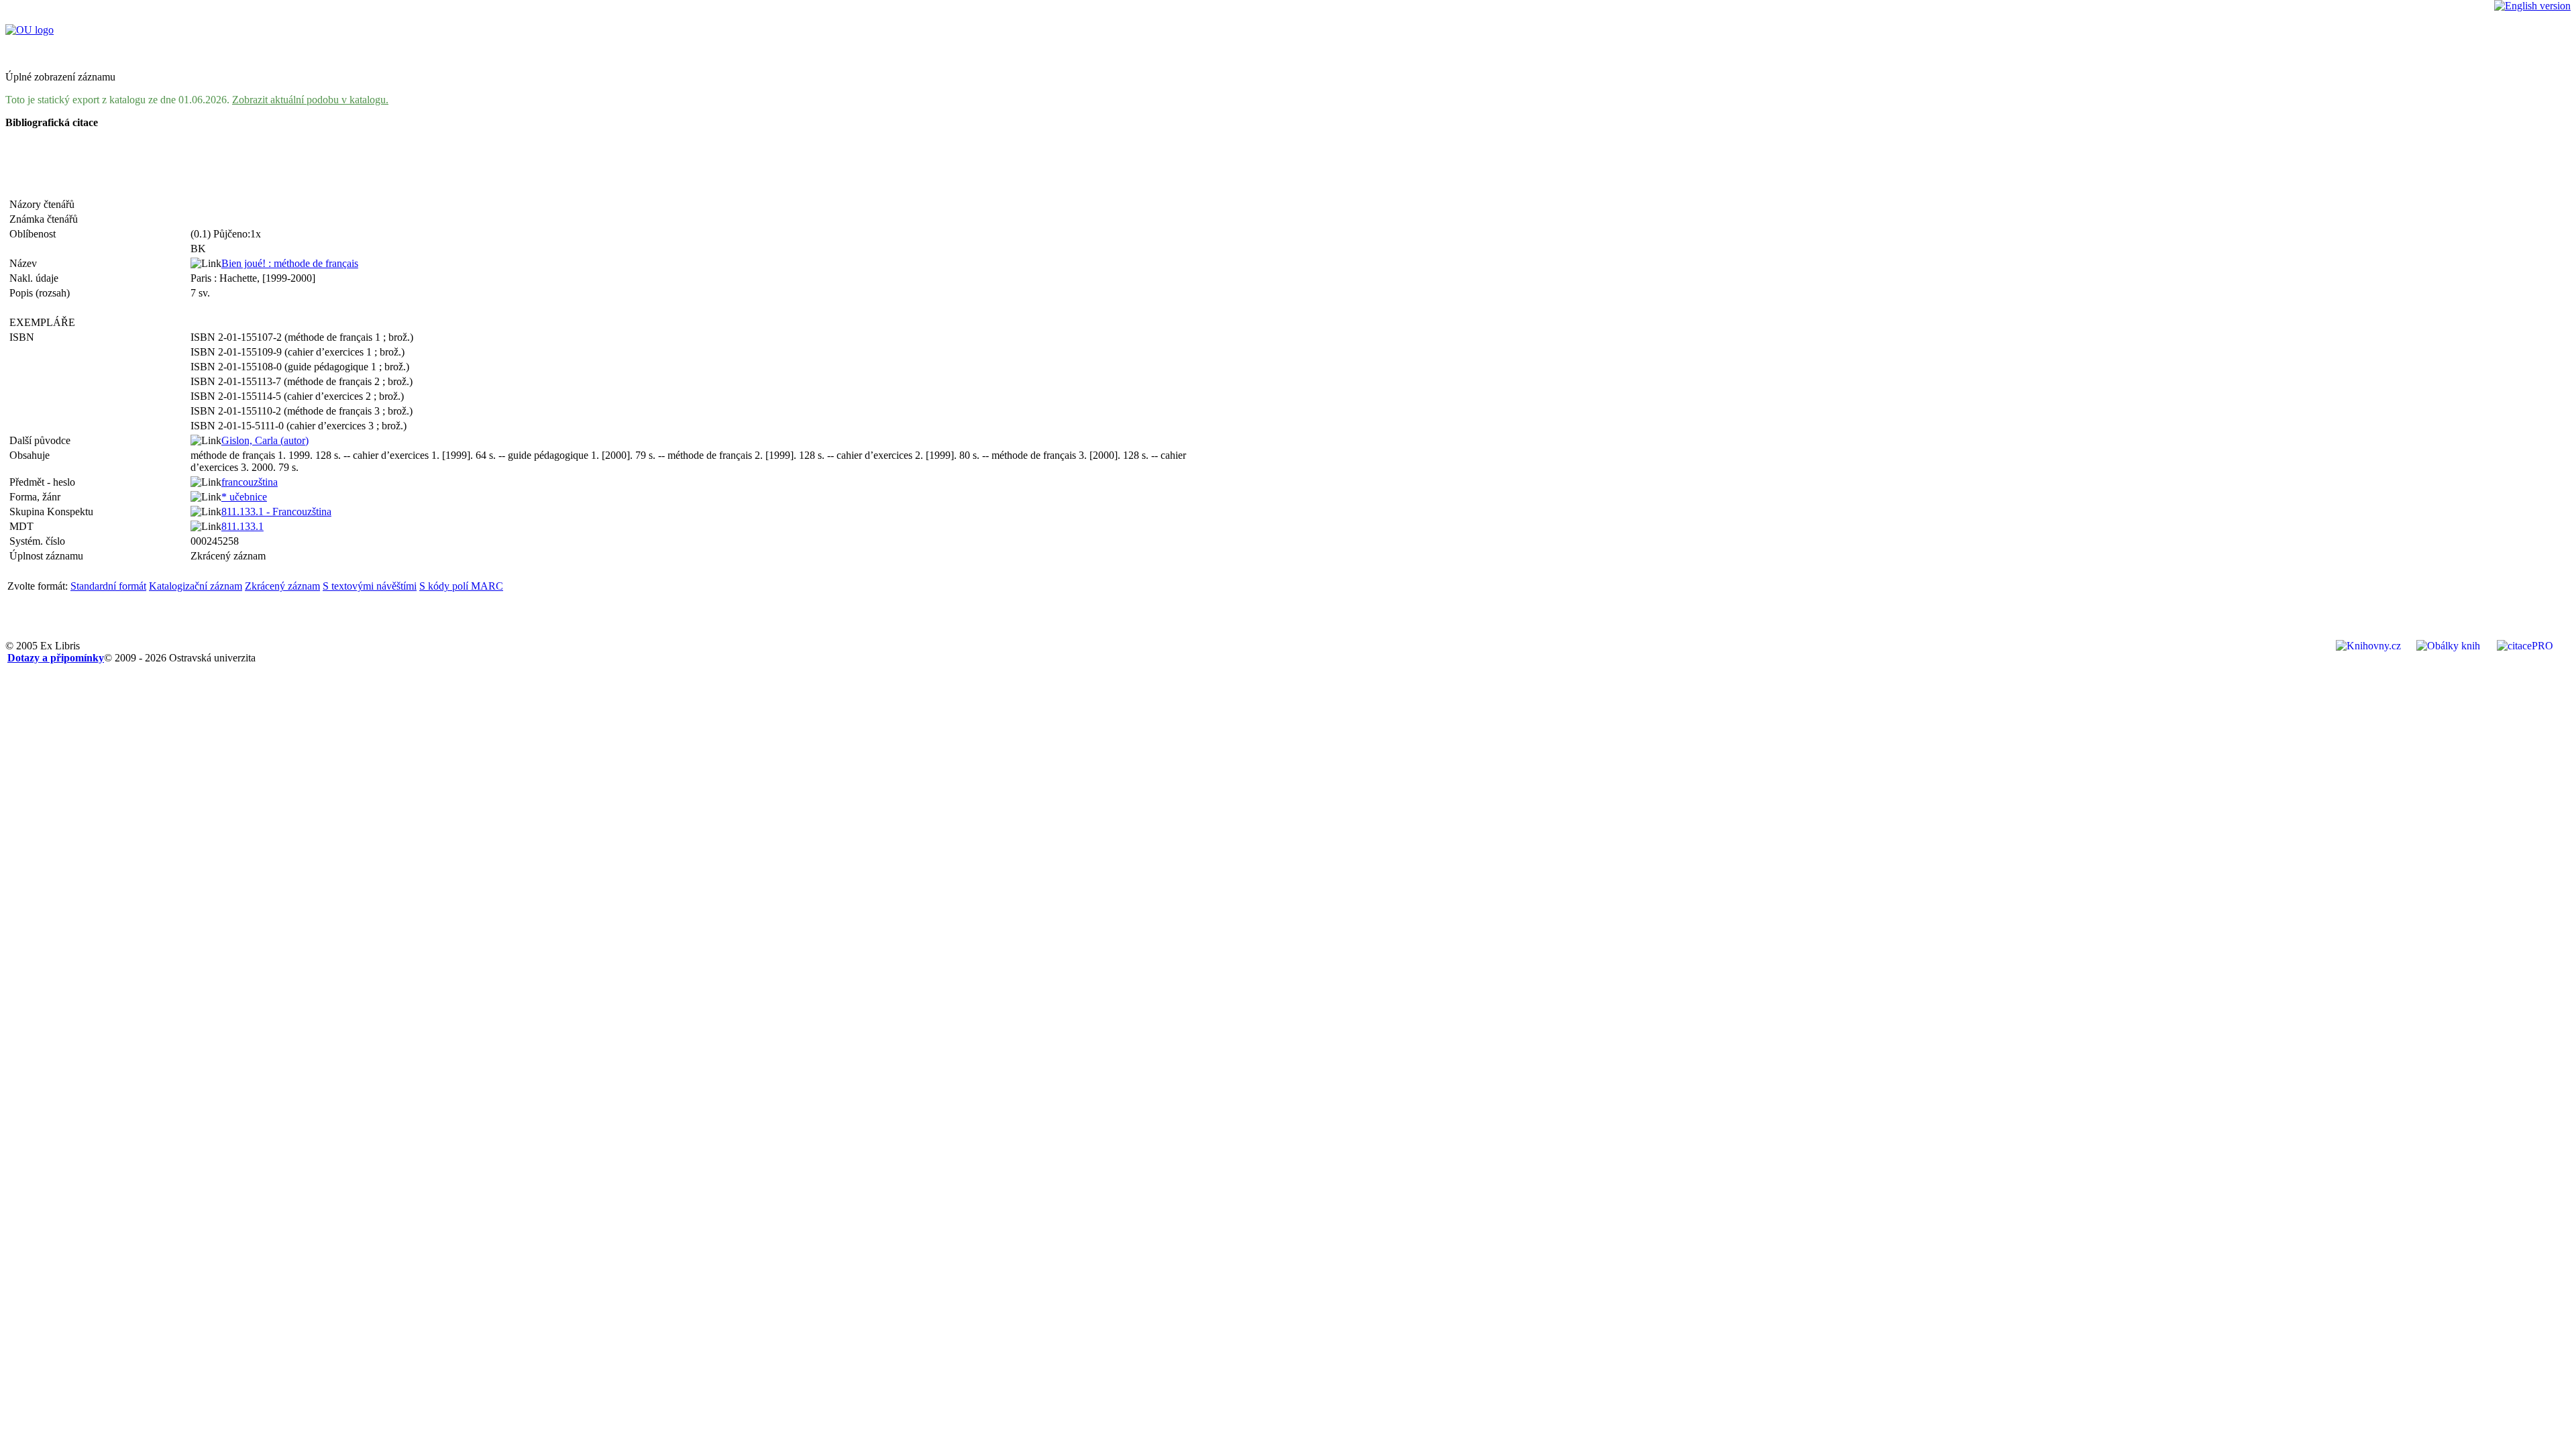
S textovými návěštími (370, 586)
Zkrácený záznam (282, 586)
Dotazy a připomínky (56, 658)
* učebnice (244, 497)
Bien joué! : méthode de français (290, 263)
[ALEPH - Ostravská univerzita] (30, 30)
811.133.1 (243, 526)
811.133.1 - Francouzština (276, 512)
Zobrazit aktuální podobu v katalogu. (310, 100)
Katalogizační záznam (196, 586)
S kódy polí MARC (461, 586)
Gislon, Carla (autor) (265, 440)
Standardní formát (108, 586)
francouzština (250, 482)
